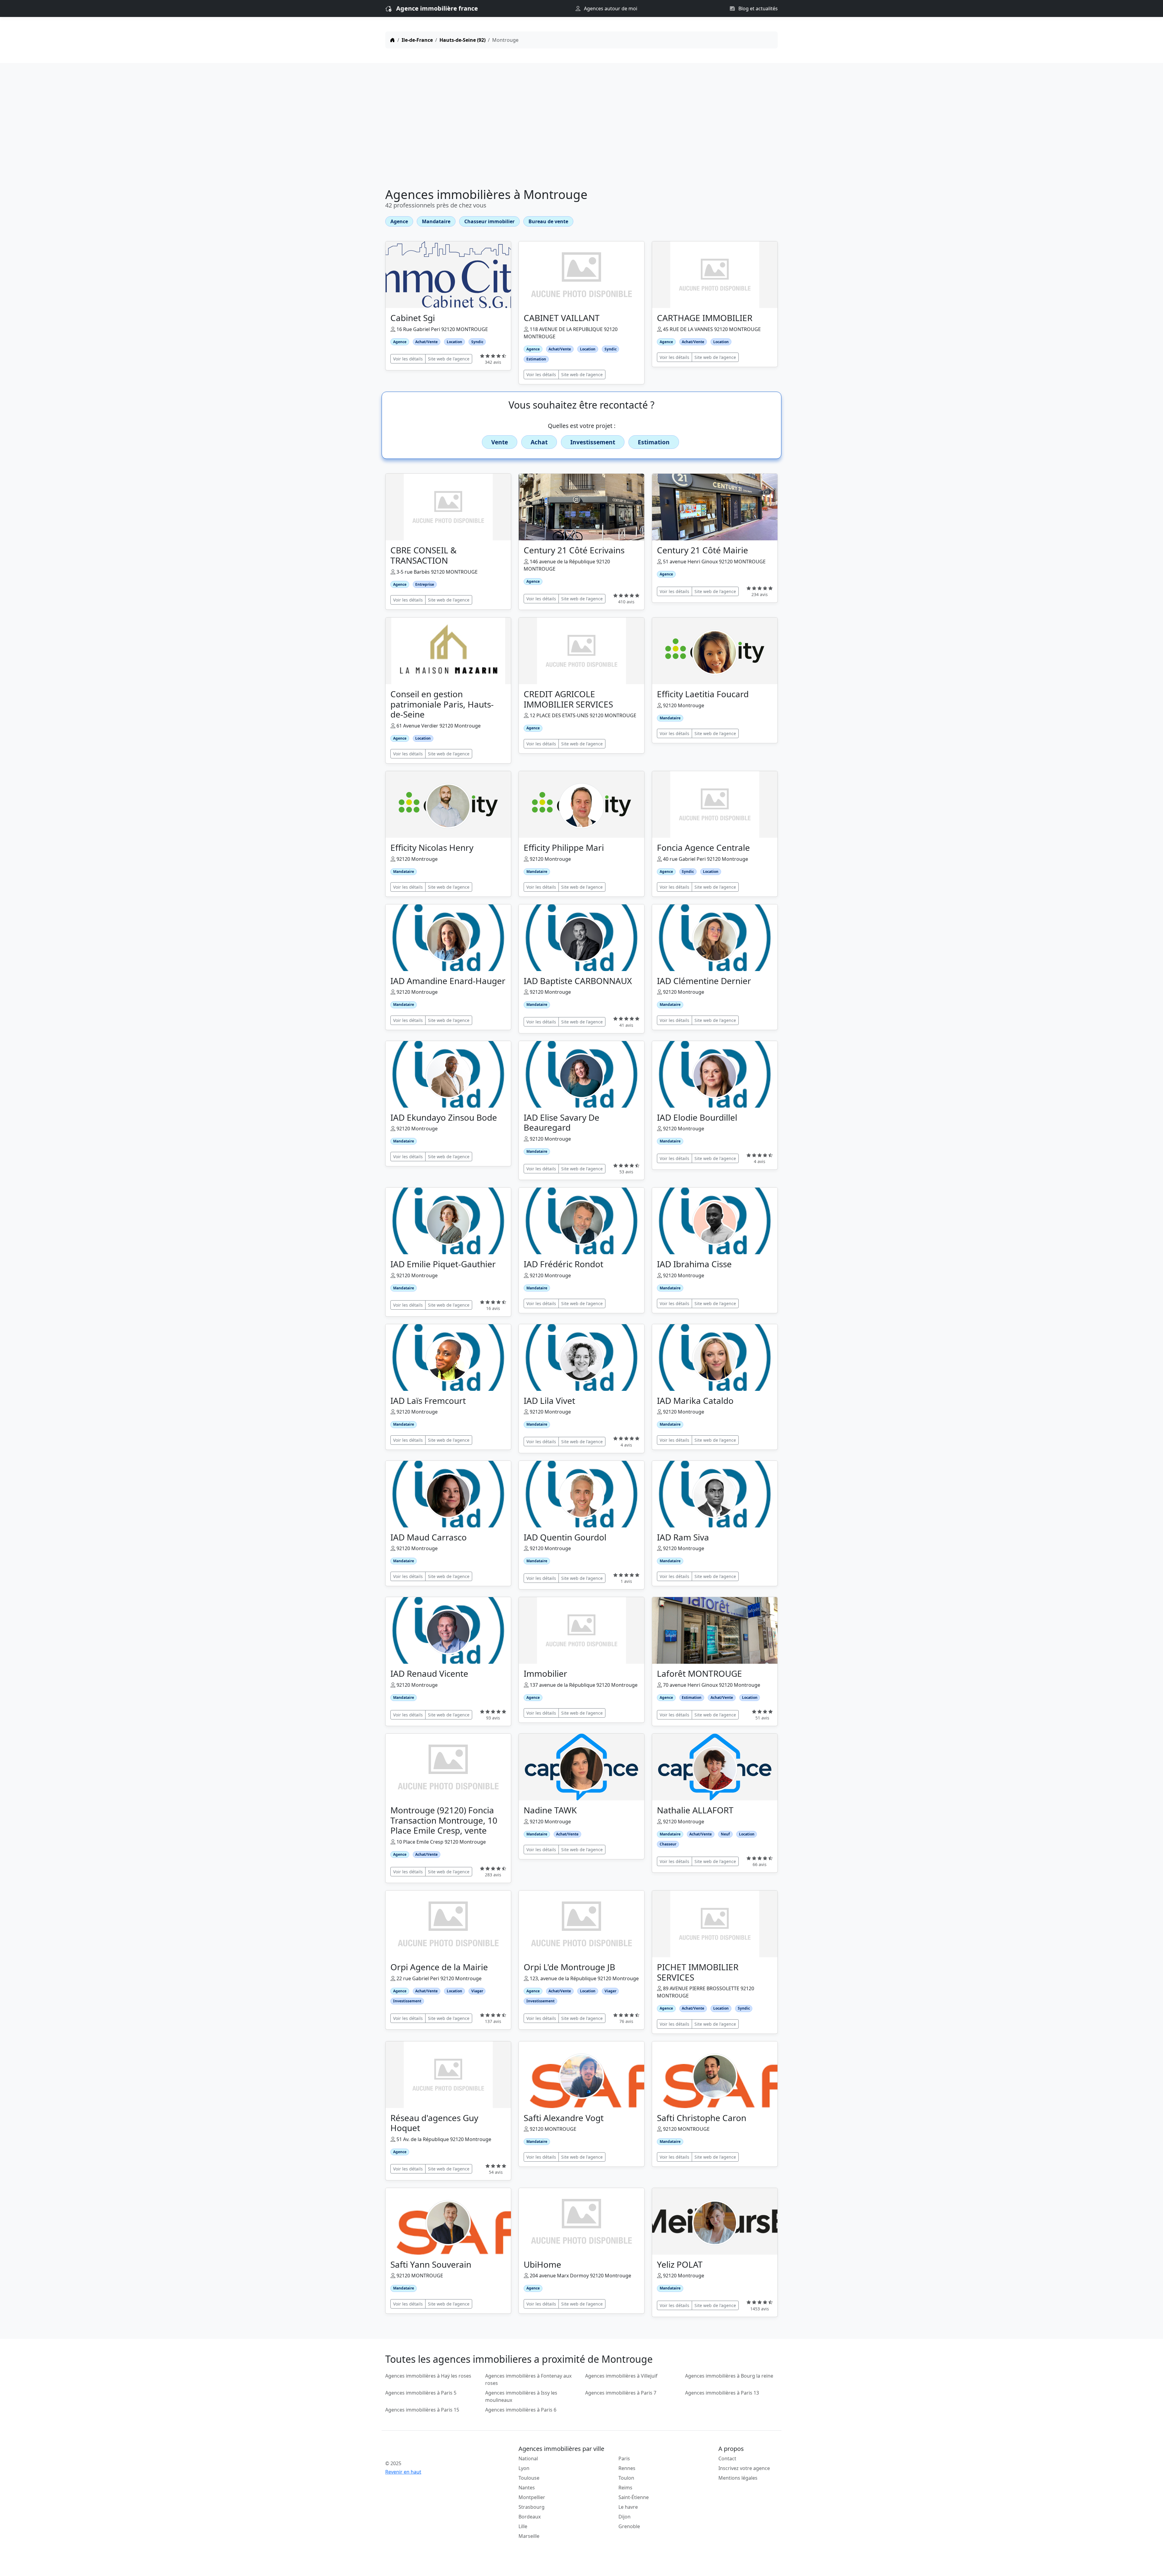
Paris (624, 2458)
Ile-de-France (417, 40)
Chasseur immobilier (489, 221)
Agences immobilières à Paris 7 (621, 2393)
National (528, 2458)
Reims (625, 2488)
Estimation (654, 442)
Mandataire (436, 221)
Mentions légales (738, 2478)
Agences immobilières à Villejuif (621, 2376)
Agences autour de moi (610, 8)
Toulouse (529, 2478)
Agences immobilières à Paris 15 (422, 2410)
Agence (399, 221)
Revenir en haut (403, 2472)
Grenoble (629, 2526)
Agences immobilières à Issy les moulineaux (521, 2396)
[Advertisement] (581, 127)
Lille (523, 2526)
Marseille (529, 2536)
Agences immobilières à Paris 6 (521, 2410)
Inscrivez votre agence (744, 2468)
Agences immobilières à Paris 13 (722, 2393)
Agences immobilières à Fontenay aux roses (528, 2379)
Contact (727, 2458)
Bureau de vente (548, 221)
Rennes (627, 2468)
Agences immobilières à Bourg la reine (729, 2376)
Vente (500, 442)
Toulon (626, 2478)
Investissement (593, 442)
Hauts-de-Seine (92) (462, 40)
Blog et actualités (757, 8)
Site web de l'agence (449, 359)
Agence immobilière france (437, 8)
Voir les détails (408, 359)
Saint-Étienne (634, 2497)
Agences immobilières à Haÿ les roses (428, 2376)
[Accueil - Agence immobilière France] (432, 2450)
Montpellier (532, 2497)
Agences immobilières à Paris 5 (421, 2393)
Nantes (527, 2488)
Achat (539, 442)
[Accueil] (393, 40)
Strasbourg (532, 2507)
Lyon (524, 2468)
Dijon (625, 2517)
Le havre (628, 2507)
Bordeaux (530, 2517)
